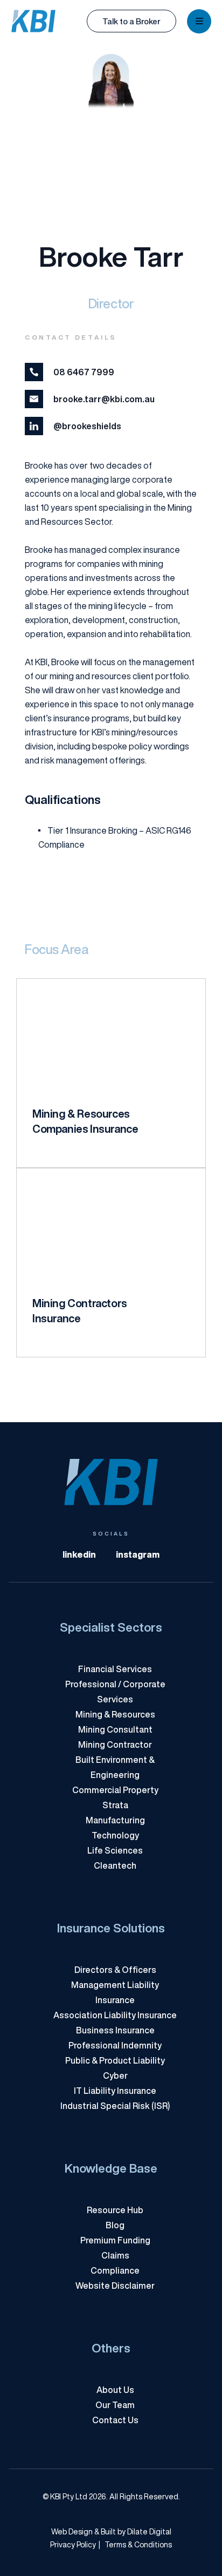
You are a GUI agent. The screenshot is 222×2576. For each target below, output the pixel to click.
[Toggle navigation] (199, 21)
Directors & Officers (115, 1970)
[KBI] (33, 21)
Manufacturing (115, 1820)
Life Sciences (115, 1850)
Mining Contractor (115, 1745)
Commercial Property (115, 1790)
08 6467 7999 (84, 372)
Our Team (115, 2405)
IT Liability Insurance (115, 2091)
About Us (115, 2390)
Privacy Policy (73, 2545)
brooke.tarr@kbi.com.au (104, 399)
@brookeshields (87, 426)
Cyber (115, 2075)
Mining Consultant (115, 1729)
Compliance (115, 2270)
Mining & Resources (115, 1714)
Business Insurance (115, 2030)
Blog (115, 2225)
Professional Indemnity (115, 2045)
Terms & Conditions (135, 2545)
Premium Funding (115, 2240)
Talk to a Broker (131, 21)
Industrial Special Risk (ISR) (115, 2106)
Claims (115, 2255)
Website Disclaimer (115, 2286)
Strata (115, 1805)
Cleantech (115, 1865)
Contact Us (115, 2420)
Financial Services (115, 1669)
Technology (115, 1835)
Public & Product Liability (115, 2060)
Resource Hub (115, 2210)
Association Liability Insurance (115, 2015)
